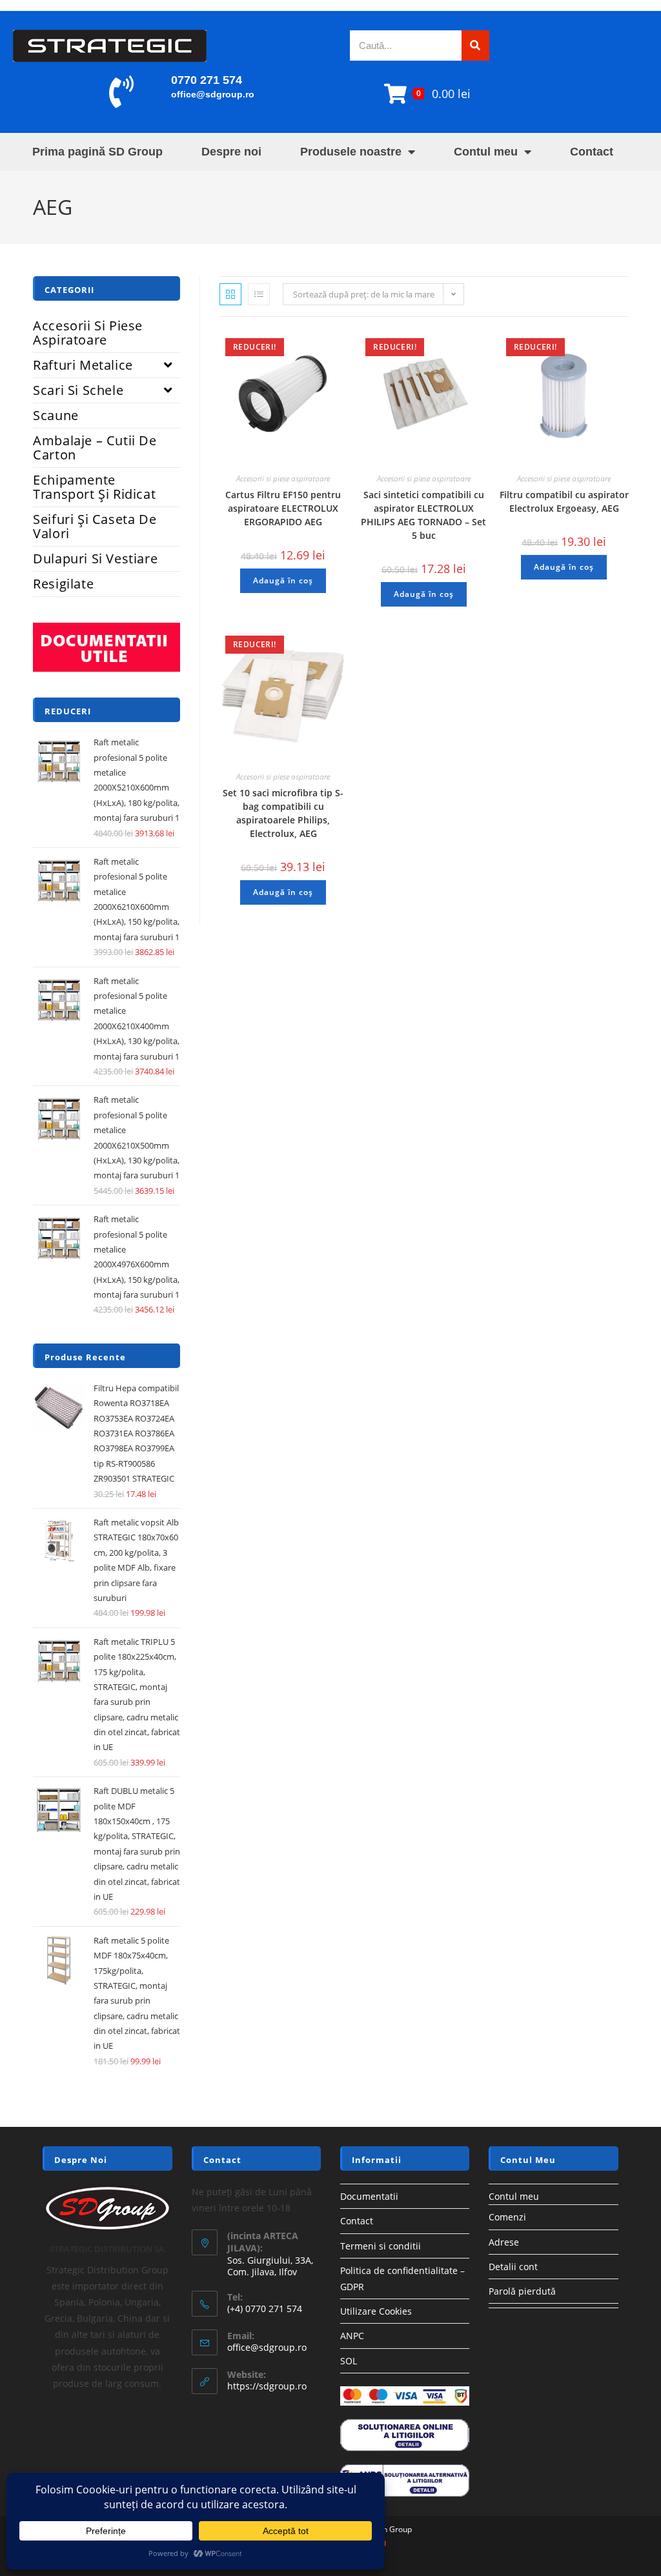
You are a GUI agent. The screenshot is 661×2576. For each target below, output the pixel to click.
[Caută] (475, 45)
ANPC (352, 2336)
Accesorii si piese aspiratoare (283, 478)
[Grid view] (230, 294)
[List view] (259, 294)
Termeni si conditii (381, 2246)
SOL (349, 2361)
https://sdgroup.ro (267, 2386)
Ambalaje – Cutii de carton (95, 448)
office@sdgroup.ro (213, 94)
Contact (592, 152)
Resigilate (63, 584)
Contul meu (486, 152)
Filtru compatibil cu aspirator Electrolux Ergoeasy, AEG (564, 501)
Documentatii (369, 2196)
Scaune (56, 415)
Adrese (504, 2242)
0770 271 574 (207, 80)
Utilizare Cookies (376, 2311)
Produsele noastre (351, 152)
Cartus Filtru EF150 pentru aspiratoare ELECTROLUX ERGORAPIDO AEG (283, 508)
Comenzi (507, 2217)
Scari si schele (78, 390)
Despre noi (231, 152)
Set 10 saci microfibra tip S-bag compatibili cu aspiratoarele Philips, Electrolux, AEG (283, 813)
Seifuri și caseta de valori (95, 526)
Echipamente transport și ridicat (94, 487)
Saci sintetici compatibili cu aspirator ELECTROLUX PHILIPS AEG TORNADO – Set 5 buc (423, 515)
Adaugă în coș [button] (283, 580)
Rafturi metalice (83, 365)
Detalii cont (513, 2267)
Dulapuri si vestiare (95, 558)
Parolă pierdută (522, 2291)
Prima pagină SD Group (97, 152)
